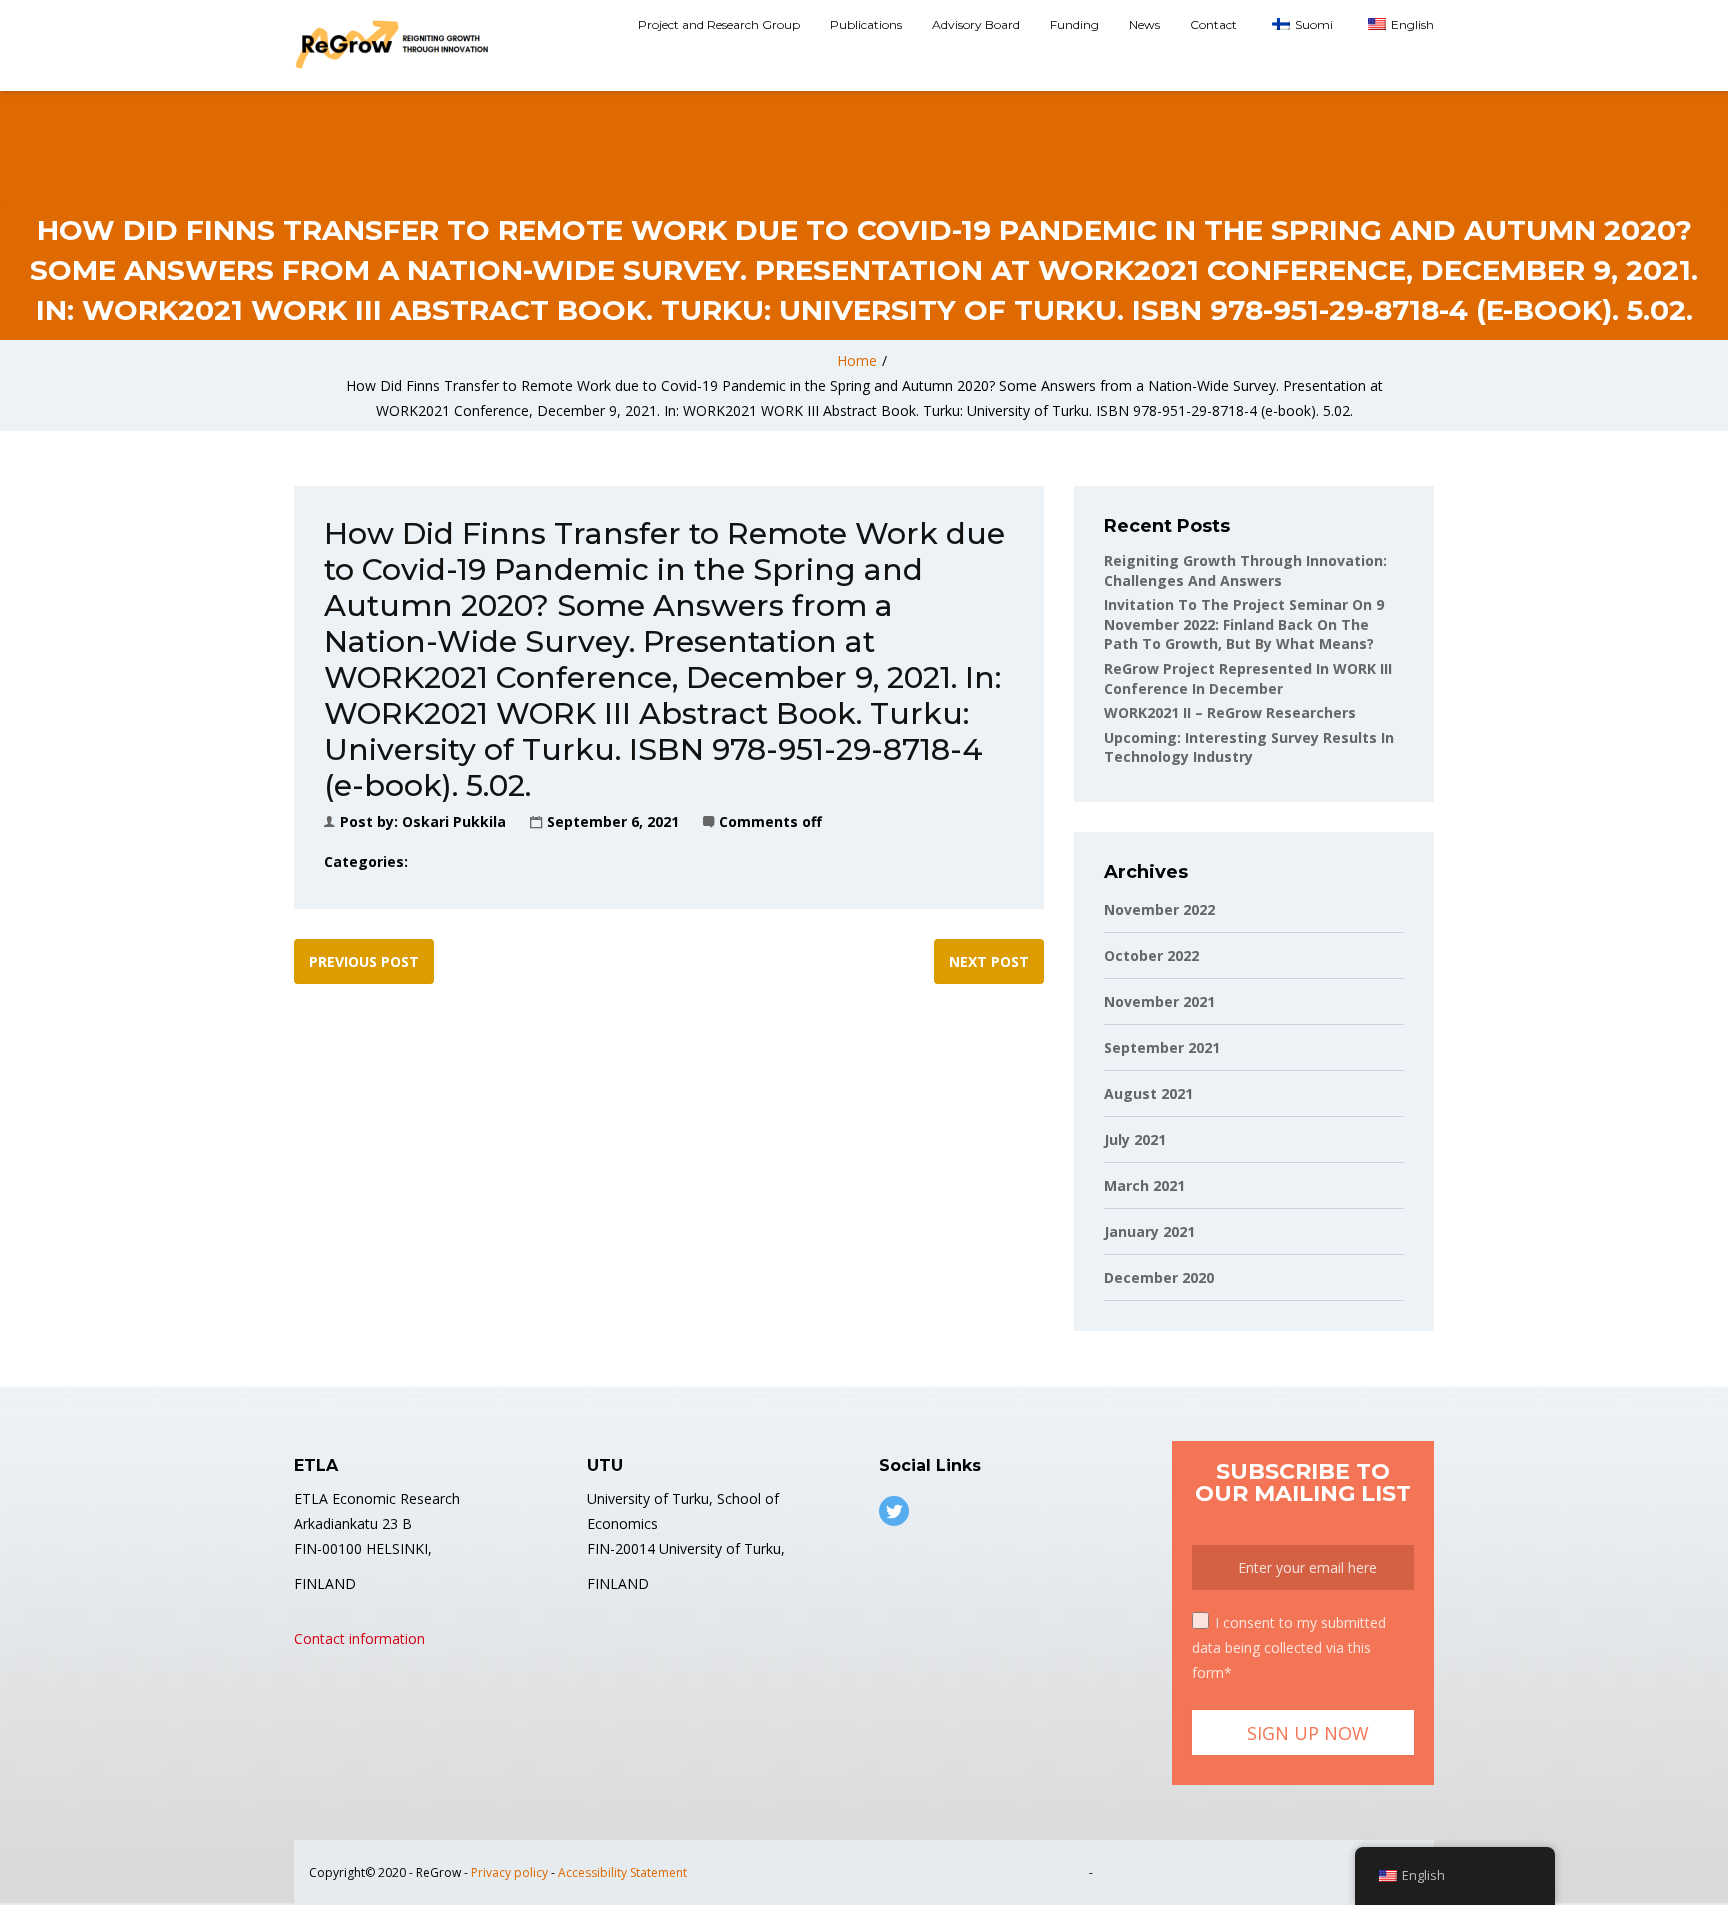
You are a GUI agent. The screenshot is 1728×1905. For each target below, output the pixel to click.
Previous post (364, 961)
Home (857, 360)
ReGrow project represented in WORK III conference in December (1248, 678)
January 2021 (1149, 1231)
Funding (1074, 24)
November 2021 (1159, 1001)
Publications (866, 24)
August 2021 (1148, 1093)
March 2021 (1144, 1185)
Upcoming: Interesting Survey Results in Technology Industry (1249, 747)
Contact (1213, 24)
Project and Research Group (719, 24)
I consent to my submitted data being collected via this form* (1289, 1647)
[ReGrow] (394, 45)
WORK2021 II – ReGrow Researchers (1230, 712)
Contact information (359, 1638)
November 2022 (1159, 909)
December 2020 (1159, 1277)
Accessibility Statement (622, 1872)
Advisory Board (976, 24)
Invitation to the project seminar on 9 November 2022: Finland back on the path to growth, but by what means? (1244, 624)
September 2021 (1162, 1047)
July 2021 (1135, 1139)
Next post (989, 961)
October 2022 (1151, 955)
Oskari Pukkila (454, 821)
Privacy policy (509, 1872)
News (1144, 24)
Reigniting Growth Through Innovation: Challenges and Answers (1245, 570)
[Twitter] (894, 1511)
